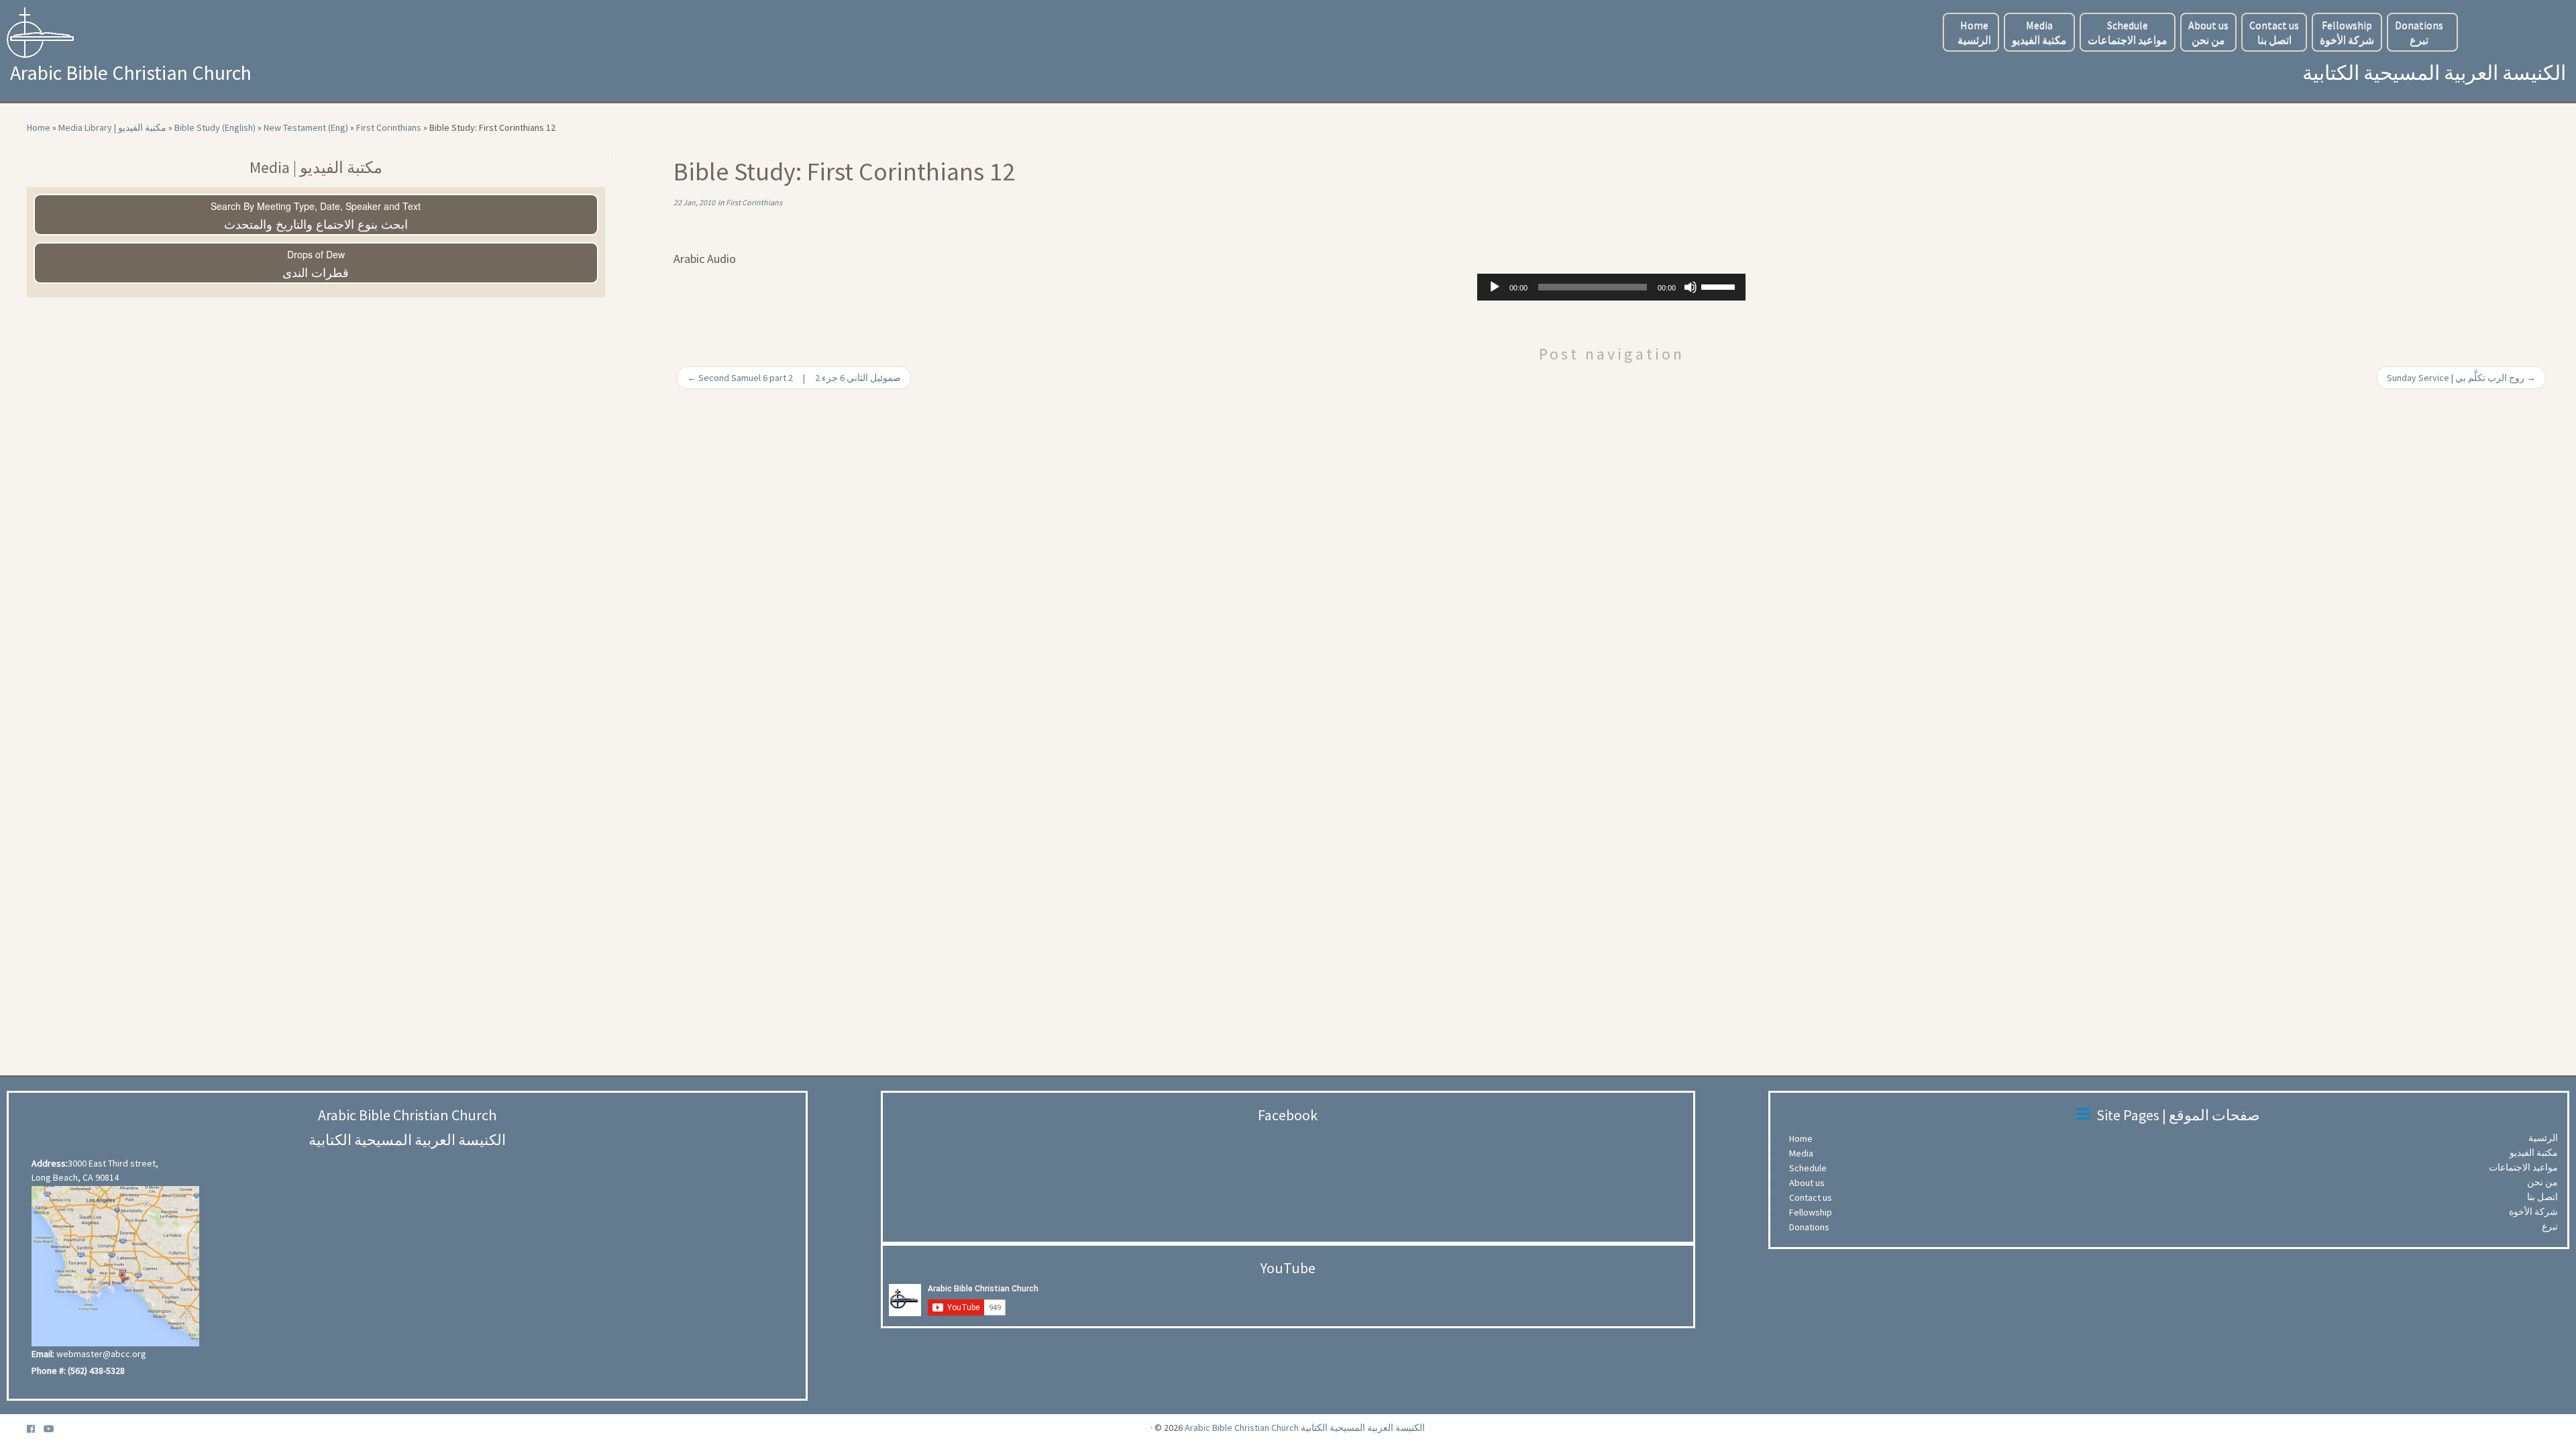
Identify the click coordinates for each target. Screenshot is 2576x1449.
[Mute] (1690, 287)
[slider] (1720, 286)
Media (2039, 32)
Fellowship (2347, 32)
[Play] (1495, 287)
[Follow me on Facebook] (35, 1429)
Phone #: (49, 1371)
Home (1974, 32)
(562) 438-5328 (96, 1371)
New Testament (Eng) (306, 127)
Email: (43, 1354)
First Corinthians (389, 127)
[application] (1611, 287)
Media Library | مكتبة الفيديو (112, 127)
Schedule (2128, 32)
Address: (50, 1163)
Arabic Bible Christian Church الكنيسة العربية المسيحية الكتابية (1305, 1428)
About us (2208, 32)
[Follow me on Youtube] (53, 1429)
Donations (2419, 32)
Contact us (2274, 32)
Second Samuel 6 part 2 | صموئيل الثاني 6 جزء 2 (794, 378)
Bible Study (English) (215, 127)
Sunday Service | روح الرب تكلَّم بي (2461, 378)
